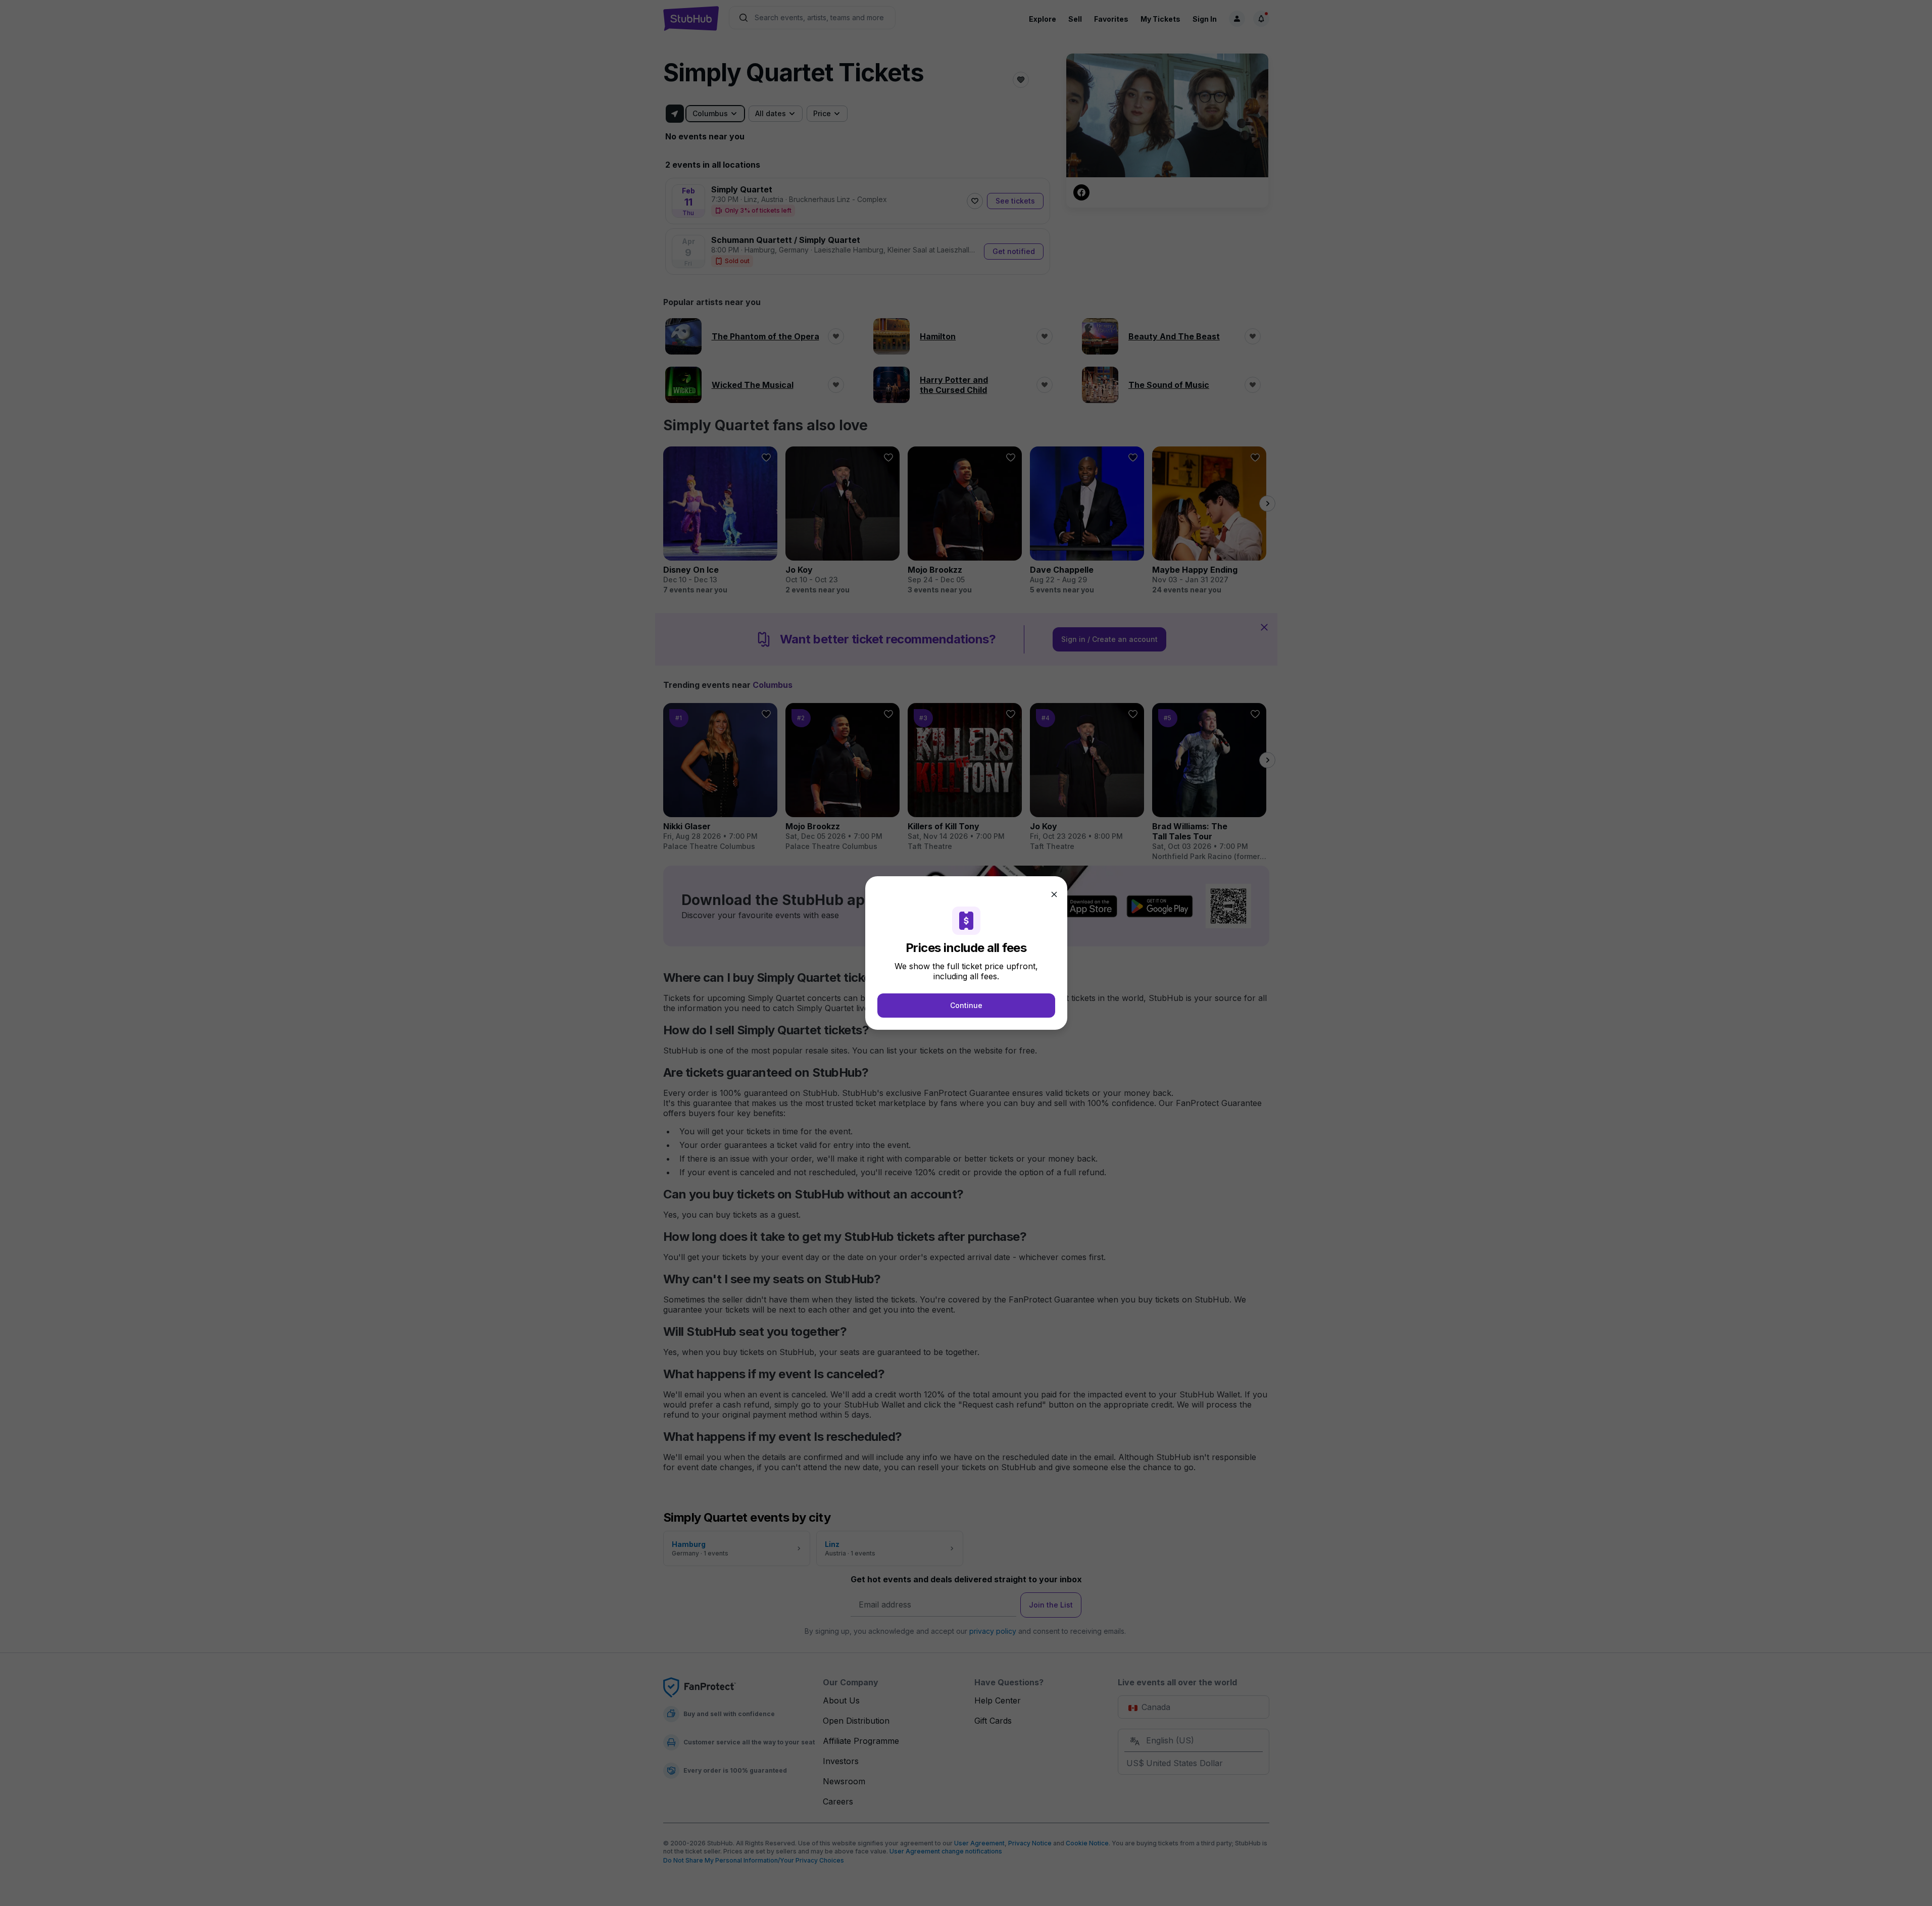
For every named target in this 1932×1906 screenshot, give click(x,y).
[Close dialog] (1054, 894)
